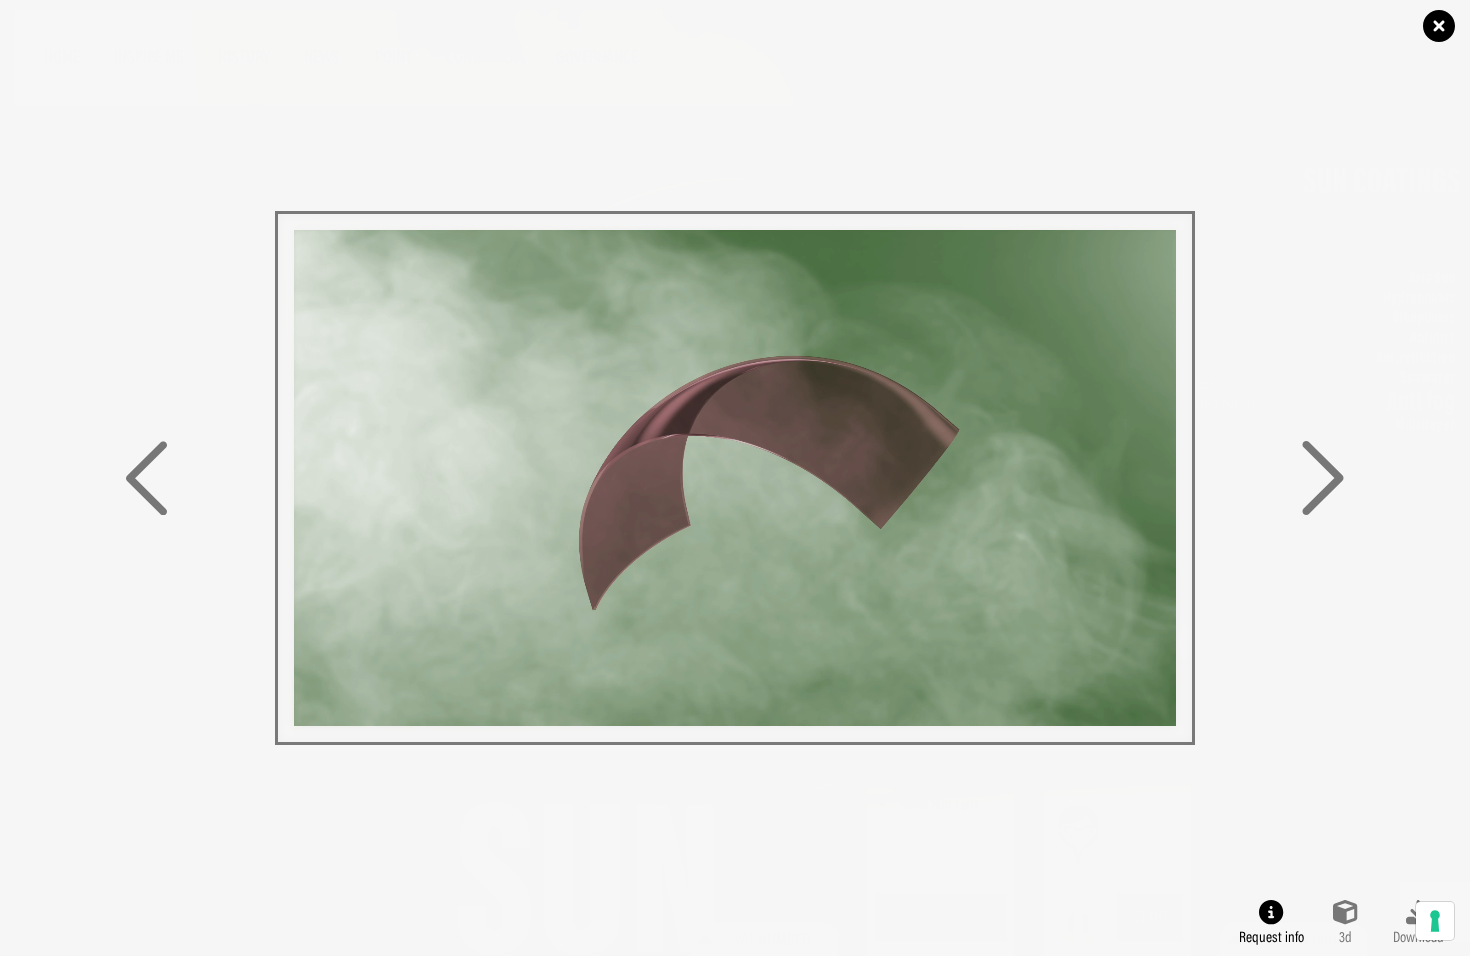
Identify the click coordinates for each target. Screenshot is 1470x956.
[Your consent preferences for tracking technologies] (1435, 921)
